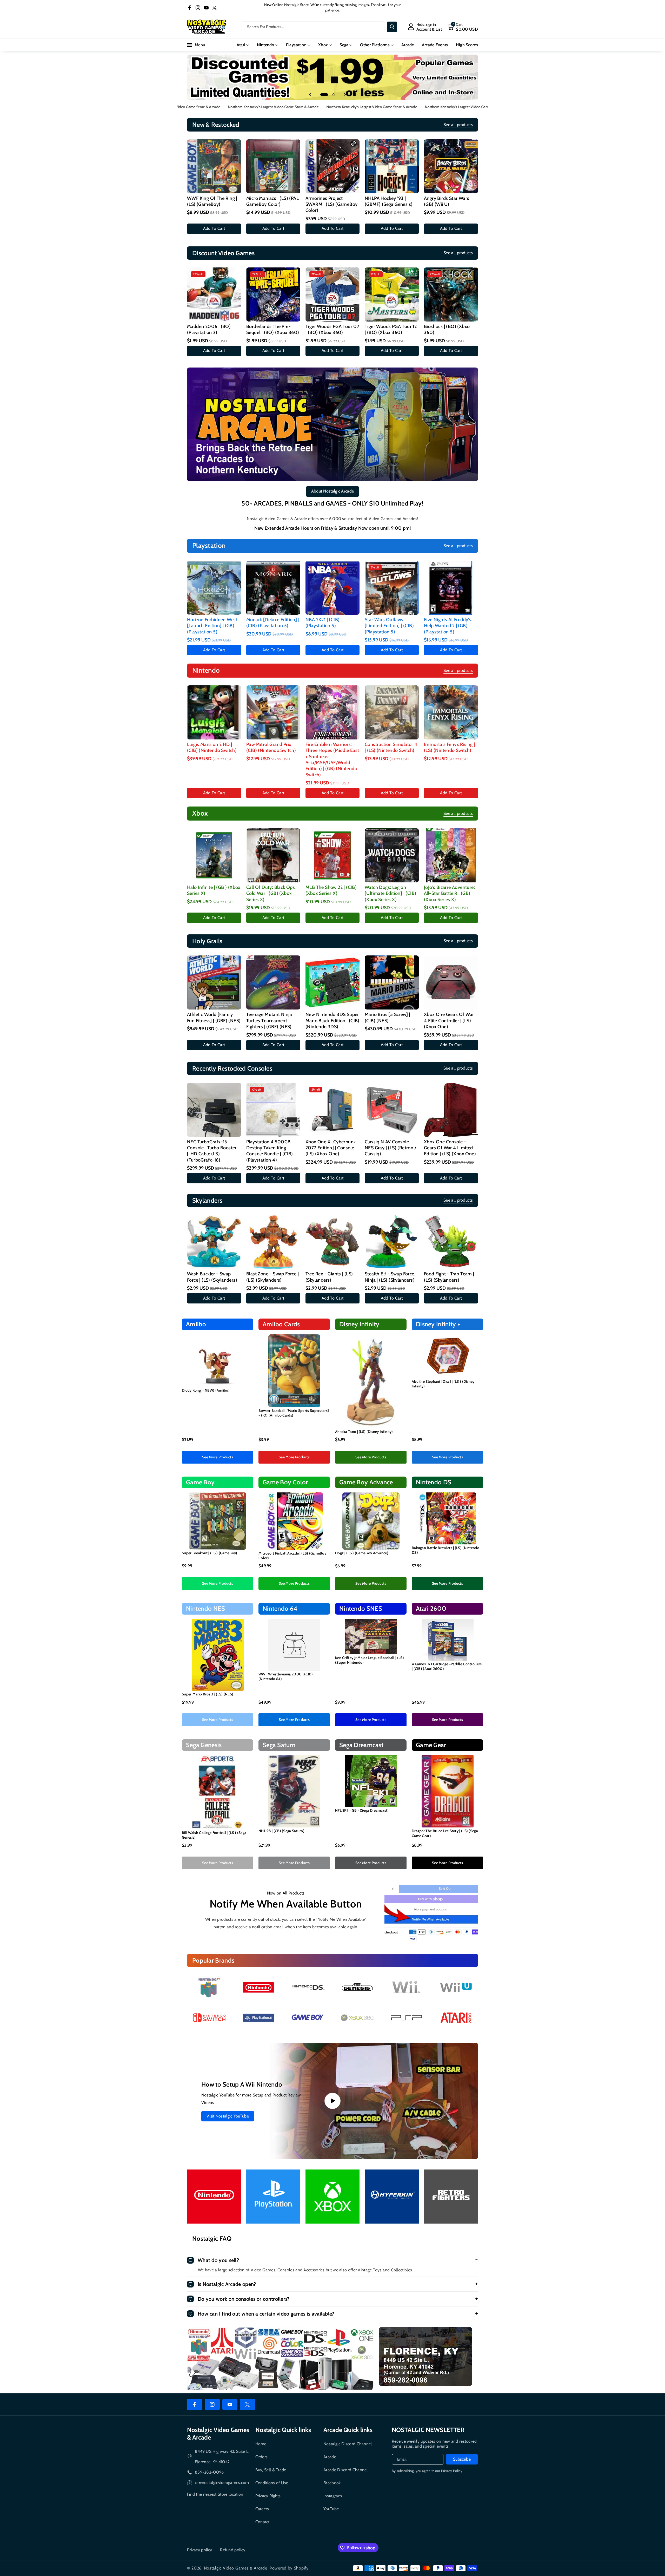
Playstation (296, 45)
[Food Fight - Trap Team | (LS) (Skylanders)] (451, 1242)
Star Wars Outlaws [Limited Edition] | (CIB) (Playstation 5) (389, 626)
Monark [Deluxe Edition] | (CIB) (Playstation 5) (273, 623)
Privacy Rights (268, 2496)
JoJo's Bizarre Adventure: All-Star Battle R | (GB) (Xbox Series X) (449, 893)
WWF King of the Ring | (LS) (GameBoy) (212, 201)
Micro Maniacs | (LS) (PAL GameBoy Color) (272, 201)
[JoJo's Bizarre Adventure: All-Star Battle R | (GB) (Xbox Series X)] (451, 855)
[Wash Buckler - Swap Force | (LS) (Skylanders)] (214, 1242)
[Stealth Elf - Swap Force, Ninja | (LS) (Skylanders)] (392, 1242)
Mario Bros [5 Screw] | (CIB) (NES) (387, 1017)
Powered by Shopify (289, 2568)
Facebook (332, 2483)
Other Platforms (375, 45)
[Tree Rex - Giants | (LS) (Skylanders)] (332, 1242)
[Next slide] (345, 95)
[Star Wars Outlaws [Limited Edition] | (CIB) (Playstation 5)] (392, 588)
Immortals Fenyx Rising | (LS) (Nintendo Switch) (450, 747)
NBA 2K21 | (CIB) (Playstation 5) (322, 623)
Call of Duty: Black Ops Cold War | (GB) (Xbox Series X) (271, 893)
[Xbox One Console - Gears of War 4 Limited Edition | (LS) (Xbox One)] (451, 1110)
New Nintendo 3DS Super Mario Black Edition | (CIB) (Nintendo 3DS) (332, 1021)
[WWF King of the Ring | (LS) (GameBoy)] (214, 166)
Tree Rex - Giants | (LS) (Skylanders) (329, 1277)
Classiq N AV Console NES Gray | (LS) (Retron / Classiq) (390, 1148)
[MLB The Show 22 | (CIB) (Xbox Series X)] (332, 855)
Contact (262, 2522)
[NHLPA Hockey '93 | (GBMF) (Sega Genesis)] (392, 166)
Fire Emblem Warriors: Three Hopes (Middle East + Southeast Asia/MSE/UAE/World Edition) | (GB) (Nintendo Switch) (332, 760)
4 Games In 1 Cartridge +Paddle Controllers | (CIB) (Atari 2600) (447, 1666)
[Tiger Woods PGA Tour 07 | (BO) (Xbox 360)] (332, 294)
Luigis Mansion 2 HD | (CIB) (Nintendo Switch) (212, 747)
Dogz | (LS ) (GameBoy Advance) (362, 1553)
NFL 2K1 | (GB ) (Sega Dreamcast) (362, 1810)
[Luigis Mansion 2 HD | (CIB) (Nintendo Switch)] (214, 712)
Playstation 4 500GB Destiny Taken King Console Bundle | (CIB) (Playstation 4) (270, 1151)
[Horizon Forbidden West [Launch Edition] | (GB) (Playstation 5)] (214, 588)
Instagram (333, 2496)
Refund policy (233, 2550)
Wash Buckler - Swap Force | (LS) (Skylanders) (212, 1277)
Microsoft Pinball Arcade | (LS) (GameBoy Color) (292, 1556)
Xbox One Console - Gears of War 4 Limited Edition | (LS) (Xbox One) (450, 1148)
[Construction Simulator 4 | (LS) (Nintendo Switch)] (392, 712)
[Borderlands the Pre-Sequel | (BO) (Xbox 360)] (273, 294)
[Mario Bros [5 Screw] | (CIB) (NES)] (392, 982)
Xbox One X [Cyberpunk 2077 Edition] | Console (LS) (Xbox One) (331, 1148)
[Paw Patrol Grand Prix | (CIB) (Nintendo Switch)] (273, 712)
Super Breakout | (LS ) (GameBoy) (210, 1553)
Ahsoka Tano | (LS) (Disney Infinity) (364, 1432)
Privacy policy (199, 2550)
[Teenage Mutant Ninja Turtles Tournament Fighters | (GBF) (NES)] (273, 982)
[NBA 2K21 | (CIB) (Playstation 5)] (332, 588)
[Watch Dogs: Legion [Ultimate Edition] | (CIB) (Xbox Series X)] (392, 855)
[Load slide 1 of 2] (324, 95)
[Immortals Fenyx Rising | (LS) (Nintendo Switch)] (451, 712)
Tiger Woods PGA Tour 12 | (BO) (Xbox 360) (391, 329)
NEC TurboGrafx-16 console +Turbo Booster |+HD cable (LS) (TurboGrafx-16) (212, 1151)
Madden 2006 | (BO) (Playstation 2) (209, 329)
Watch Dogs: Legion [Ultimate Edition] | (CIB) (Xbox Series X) (390, 893)
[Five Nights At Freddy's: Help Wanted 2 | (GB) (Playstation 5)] (451, 588)
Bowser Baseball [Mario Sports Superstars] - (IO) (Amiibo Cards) (294, 1413)
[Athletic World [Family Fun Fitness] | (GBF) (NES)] (214, 982)
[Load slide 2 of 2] (334, 95)
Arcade (330, 2457)
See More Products (218, 1457)
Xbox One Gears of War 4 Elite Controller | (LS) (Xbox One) (449, 1021)
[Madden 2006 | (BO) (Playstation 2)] (214, 294)
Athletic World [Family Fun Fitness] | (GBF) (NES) (214, 1017)
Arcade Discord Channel (346, 2470)
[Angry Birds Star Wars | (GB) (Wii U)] (451, 166)
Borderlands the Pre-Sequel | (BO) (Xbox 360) (273, 329)
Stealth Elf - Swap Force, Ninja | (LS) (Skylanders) (390, 1277)
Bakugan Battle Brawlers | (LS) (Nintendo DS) (445, 1550)
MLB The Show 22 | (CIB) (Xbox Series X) (331, 890)
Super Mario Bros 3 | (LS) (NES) (208, 1694)
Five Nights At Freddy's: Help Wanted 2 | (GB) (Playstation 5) (448, 626)
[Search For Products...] (392, 27)
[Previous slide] (310, 95)
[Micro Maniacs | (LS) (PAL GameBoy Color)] (273, 166)
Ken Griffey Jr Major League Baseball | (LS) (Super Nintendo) (370, 1660)
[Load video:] (332, 2101)
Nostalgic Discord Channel (348, 2444)
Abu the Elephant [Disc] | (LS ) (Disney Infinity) (443, 1384)
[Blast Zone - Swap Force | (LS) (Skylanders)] (273, 1242)
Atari (241, 45)
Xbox (323, 45)
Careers (262, 2509)
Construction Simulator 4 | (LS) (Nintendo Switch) (391, 747)
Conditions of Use (272, 2483)
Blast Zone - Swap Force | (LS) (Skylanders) (272, 1277)
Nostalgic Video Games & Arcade (236, 2568)
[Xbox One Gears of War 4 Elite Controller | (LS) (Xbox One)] (451, 982)
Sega (344, 45)
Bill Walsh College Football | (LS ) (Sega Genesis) (214, 1835)
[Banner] (209, 1987)
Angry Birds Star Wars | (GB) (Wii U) (448, 201)
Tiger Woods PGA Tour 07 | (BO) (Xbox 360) (332, 329)
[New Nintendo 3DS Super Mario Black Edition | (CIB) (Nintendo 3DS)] (332, 982)
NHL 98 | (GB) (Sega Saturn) (281, 1831)
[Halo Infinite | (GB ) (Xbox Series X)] (214, 855)
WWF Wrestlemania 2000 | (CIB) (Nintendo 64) (286, 1676)
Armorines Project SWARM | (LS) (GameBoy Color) (331, 204)
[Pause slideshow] (355, 95)
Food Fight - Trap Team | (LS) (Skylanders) (449, 1277)
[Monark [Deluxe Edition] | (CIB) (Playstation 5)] (273, 588)
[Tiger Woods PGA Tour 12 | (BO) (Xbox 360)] (392, 294)
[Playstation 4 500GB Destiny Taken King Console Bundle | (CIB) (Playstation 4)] (273, 1110)
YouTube (331, 2509)
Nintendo (265, 45)
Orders (262, 2457)
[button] (463, 27)
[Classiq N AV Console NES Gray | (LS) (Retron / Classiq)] (392, 1110)
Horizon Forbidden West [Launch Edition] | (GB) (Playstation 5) (212, 626)
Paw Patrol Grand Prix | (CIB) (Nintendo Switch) (271, 747)
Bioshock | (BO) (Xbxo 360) (447, 329)
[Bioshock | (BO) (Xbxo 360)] (451, 294)
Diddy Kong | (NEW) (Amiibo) (206, 1390)
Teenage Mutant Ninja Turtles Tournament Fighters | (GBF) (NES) (269, 1021)
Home (261, 2444)
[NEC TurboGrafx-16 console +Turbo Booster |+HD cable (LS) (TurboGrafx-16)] (214, 1110)
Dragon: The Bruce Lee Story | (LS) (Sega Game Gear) (445, 1833)
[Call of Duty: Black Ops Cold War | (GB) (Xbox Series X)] (273, 855)
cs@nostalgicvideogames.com (222, 2483)
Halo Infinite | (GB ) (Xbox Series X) (214, 890)
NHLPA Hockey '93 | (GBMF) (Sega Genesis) (389, 201)
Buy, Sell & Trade (271, 2470)
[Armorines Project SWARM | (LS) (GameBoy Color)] (332, 166)
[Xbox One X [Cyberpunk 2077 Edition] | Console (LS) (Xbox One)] (332, 1110)
